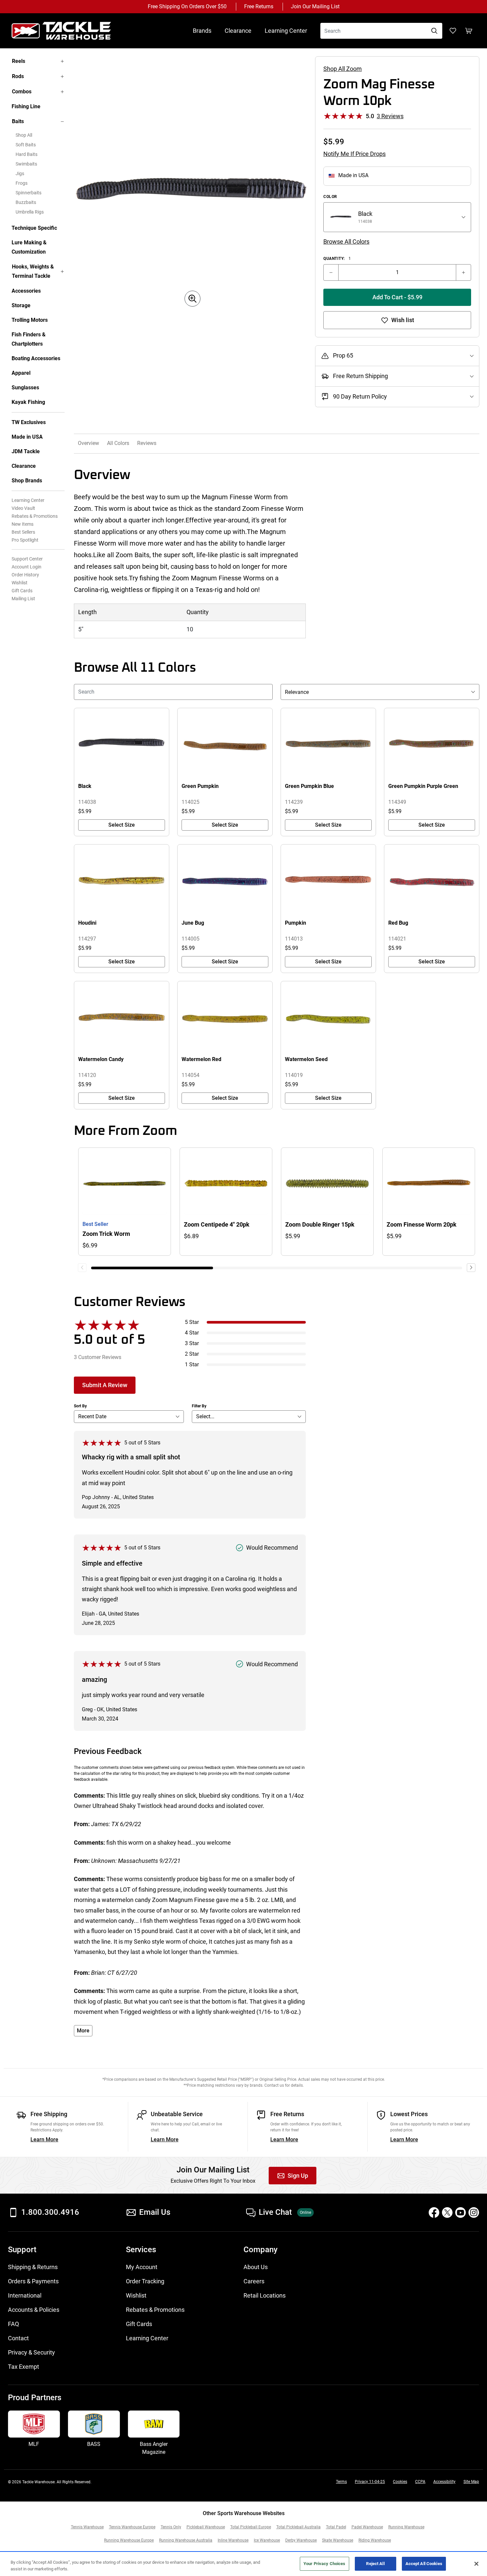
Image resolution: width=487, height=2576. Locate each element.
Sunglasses (25, 388)
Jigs (20, 173)
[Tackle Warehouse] (68, 31)
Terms (341, 2482)
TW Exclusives (29, 422)
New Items (23, 524)
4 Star (192, 1333)
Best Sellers (23, 532)
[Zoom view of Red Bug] (432, 881)
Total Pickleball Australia (298, 2527)
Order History (25, 575)
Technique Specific (34, 228)
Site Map (471, 2482)
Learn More (44, 2139)
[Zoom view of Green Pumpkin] (225, 745)
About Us (256, 2267)
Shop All (24, 135)
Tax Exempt (24, 2367)
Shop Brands (27, 481)
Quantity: (337, 259)
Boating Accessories (36, 358)
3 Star (192, 1343)
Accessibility (444, 2482)
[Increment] (463, 272)
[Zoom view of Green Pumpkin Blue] (328, 745)
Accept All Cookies (424, 2564)
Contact (18, 2338)
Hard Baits (27, 154)
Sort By (80, 1406)
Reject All (375, 2564)
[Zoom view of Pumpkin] (328, 881)
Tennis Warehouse (87, 2527)
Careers (254, 2281)
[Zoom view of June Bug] (225, 881)
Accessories (26, 291)
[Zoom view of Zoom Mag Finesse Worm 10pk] (192, 194)
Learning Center (286, 31)
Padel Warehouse (367, 2527)
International (25, 2295)
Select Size (122, 825)
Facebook (434, 2212)
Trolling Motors (30, 320)
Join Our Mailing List (315, 6)
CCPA (420, 2482)
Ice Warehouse (267, 2540)
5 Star (192, 1322)
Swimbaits (26, 164)
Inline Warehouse (233, 2540)
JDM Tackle (26, 451)
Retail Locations (265, 2295)
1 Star (192, 1364)
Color (330, 197)
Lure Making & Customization (29, 247)
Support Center (27, 559)
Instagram (474, 2212)
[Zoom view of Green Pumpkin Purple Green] (432, 745)
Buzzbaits (26, 202)
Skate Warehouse (338, 2540)
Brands (202, 31)
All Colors (118, 443)
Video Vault (23, 508)
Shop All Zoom (343, 69)
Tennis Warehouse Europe (132, 2527)
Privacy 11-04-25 (370, 2482)
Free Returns (259, 6)
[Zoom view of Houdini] (122, 881)
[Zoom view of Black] (122, 745)
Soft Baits (26, 145)
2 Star (192, 1354)
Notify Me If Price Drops (354, 154)
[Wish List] (453, 31)
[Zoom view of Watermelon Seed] (328, 1018)
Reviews (147, 443)
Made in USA (27, 437)
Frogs (22, 183)
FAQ (13, 2324)
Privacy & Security (31, 2352)
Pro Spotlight (25, 540)
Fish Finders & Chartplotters (29, 339)
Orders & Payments (33, 2281)
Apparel (21, 373)
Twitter (447, 2212)
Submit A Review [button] (105, 1385)
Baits (18, 121)
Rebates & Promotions (35, 516)
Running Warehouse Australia (186, 2540)
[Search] (434, 31)
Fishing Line (26, 106)
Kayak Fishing (28, 402)
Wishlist (20, 583)
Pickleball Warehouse (206, 2527)
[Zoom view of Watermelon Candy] (122, 1018)
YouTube (460, 2212)
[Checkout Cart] (469, 31)
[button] (471, 1268)
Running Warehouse (406, 2527)
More (83, 2031)
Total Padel (336, 2527)
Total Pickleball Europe (251, 2527)
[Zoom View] (192, 299)
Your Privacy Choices (325, 2564)
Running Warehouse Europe (129, 2540)
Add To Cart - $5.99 (397, 297)
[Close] (476, 2564)
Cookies (400, 2482)
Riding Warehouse (375, 2540)
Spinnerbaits (28, 193)
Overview (88, 443)
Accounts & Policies (34, 2310)
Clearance (238, 31)
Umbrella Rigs (30, 212)
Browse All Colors (346, 242)
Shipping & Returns (33, 2267)
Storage (21, 305)
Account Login (27, 567)
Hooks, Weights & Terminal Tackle (33, 271)
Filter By (199, 1406)
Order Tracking (145, 2281)
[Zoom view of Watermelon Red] (225, 1018)
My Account (142, 2267)
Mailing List (23, 599)
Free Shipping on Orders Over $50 (187, 6)
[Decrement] (331, 272)
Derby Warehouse (301, 2540)
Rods (18, 76)
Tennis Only (171, 2527)
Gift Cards (22, 591)
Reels (19, 61)
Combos (22, 92)
